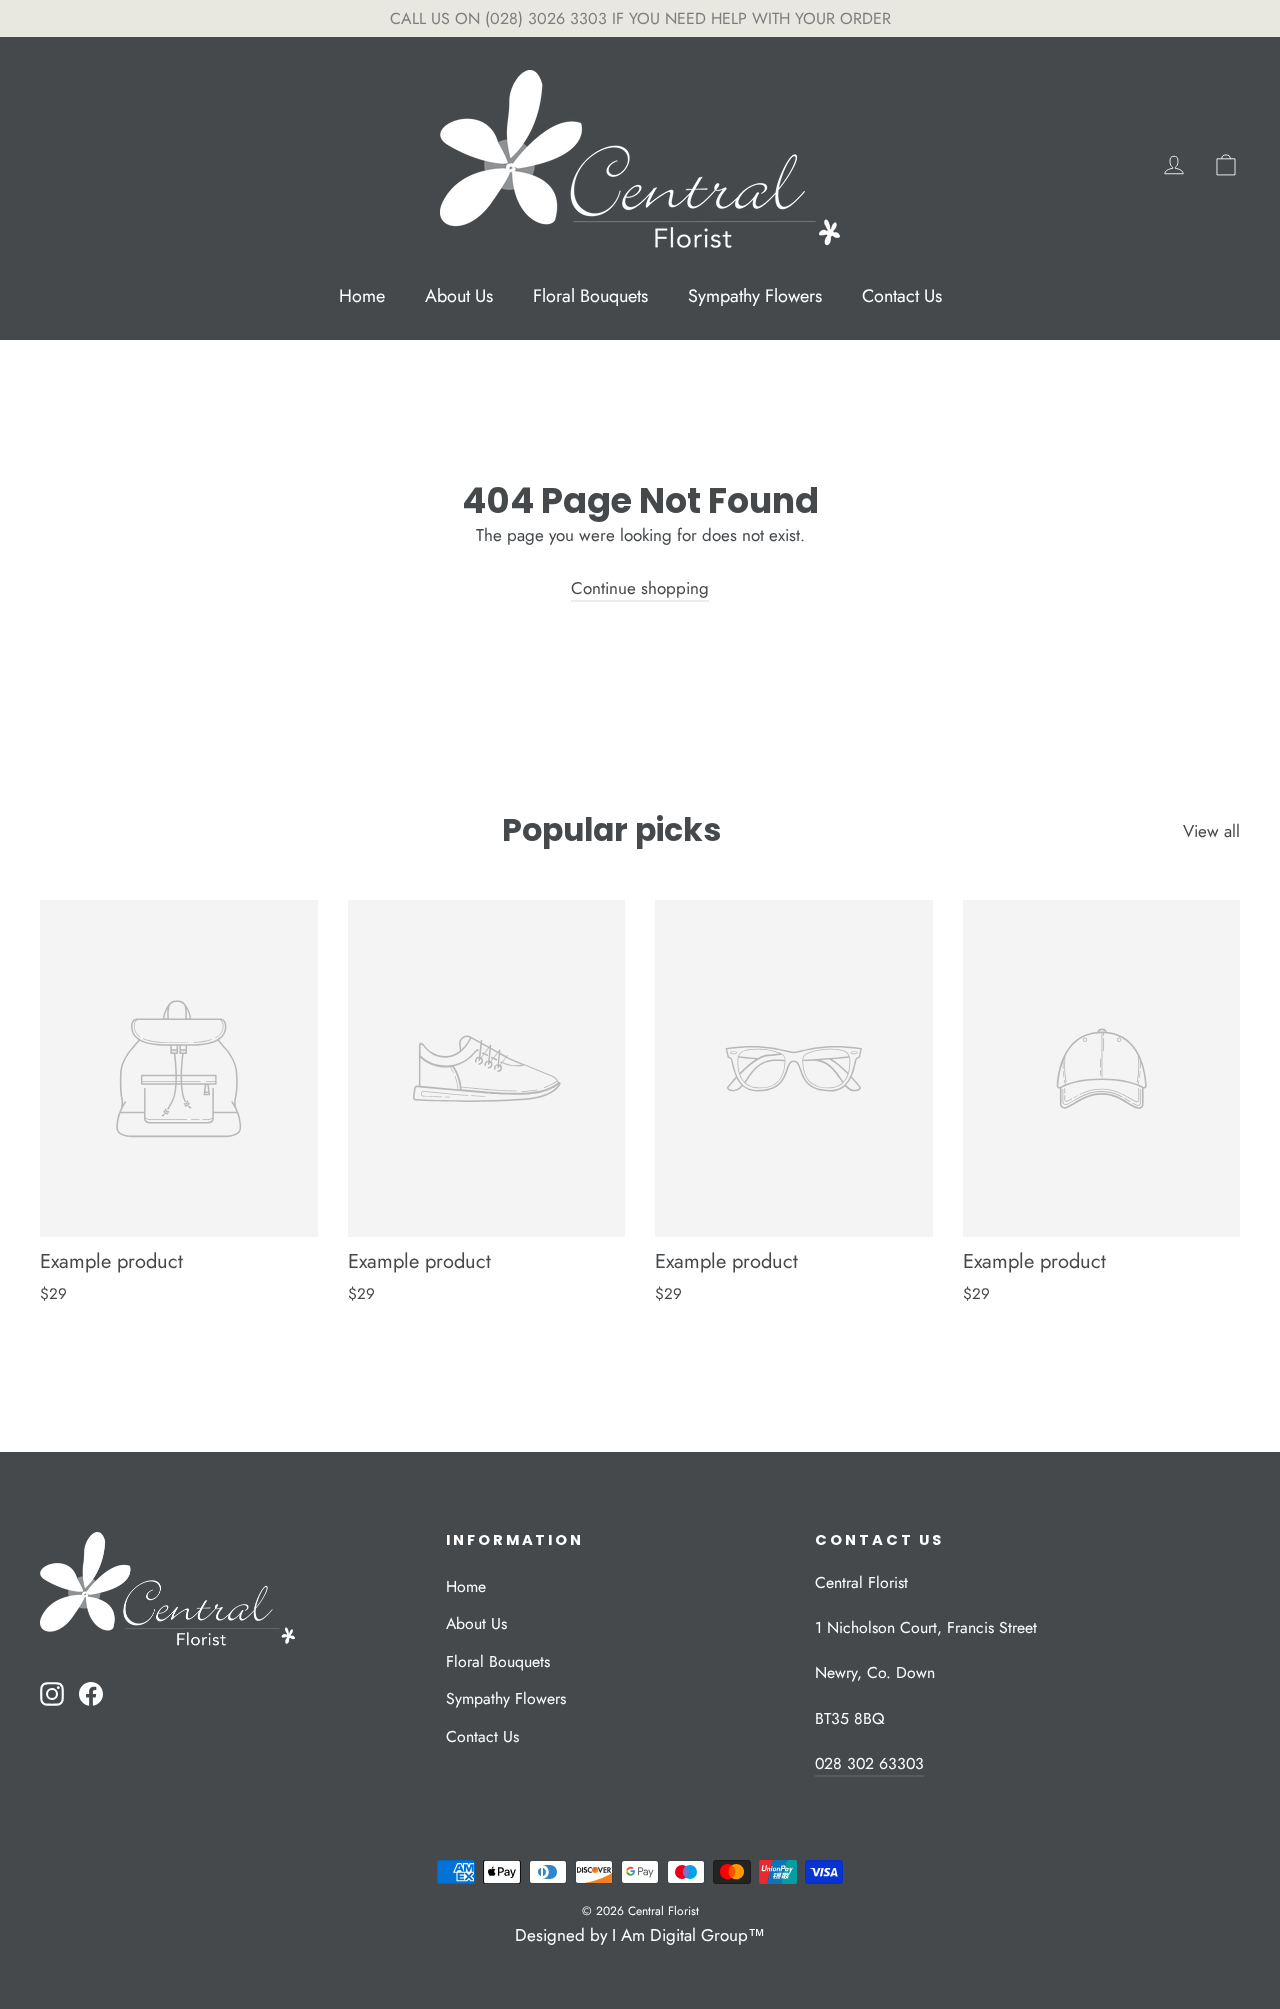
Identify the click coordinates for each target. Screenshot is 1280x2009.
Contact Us (902, 296)
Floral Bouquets (590, 296)
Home (362, 296)
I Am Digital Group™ (688, 1935)
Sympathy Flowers (755, 296)
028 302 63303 (869, 1763)
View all (1211, 831)
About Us (459, 296)
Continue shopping (640, 588)
